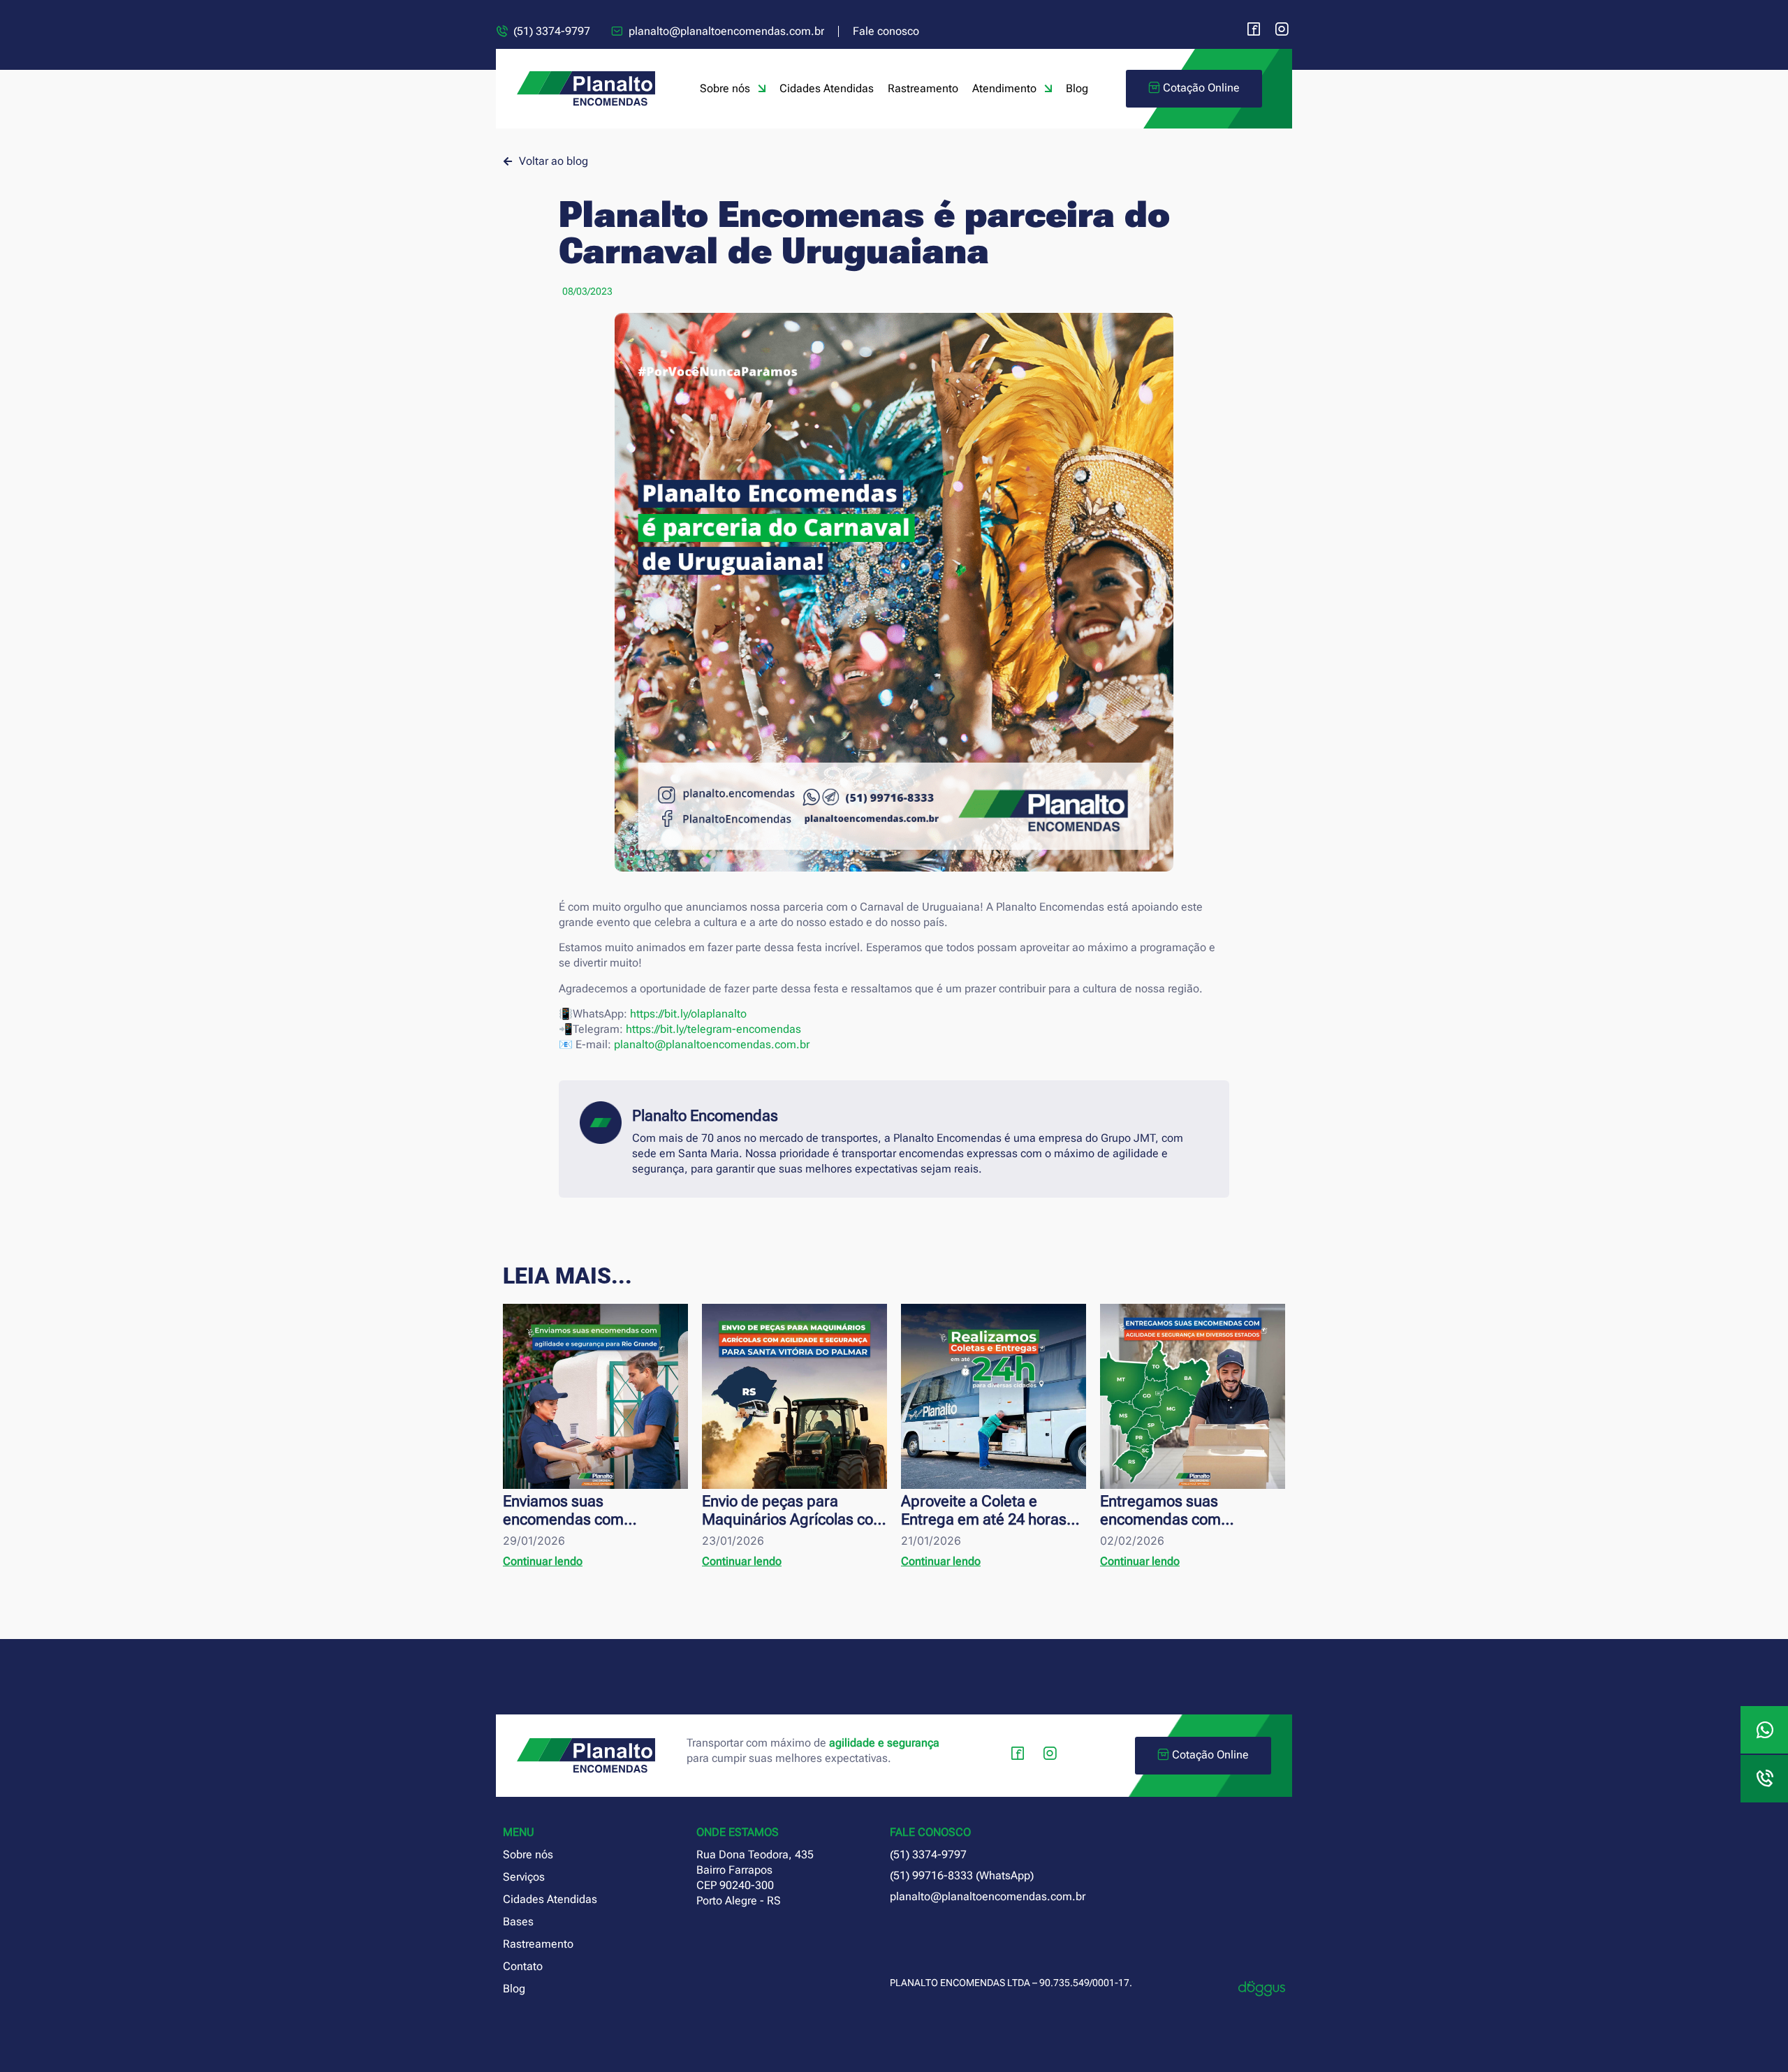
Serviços (524, 1877)
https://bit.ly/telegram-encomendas (713, 1029)
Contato (523, 1966)
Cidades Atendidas (827, 88)
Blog (1077, 88)
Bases (518, 1922)
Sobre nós (725, 88)
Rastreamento (923, 88)
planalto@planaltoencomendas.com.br (712, 1044)
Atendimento (1004, 88)
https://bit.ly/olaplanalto (688, 1014)
